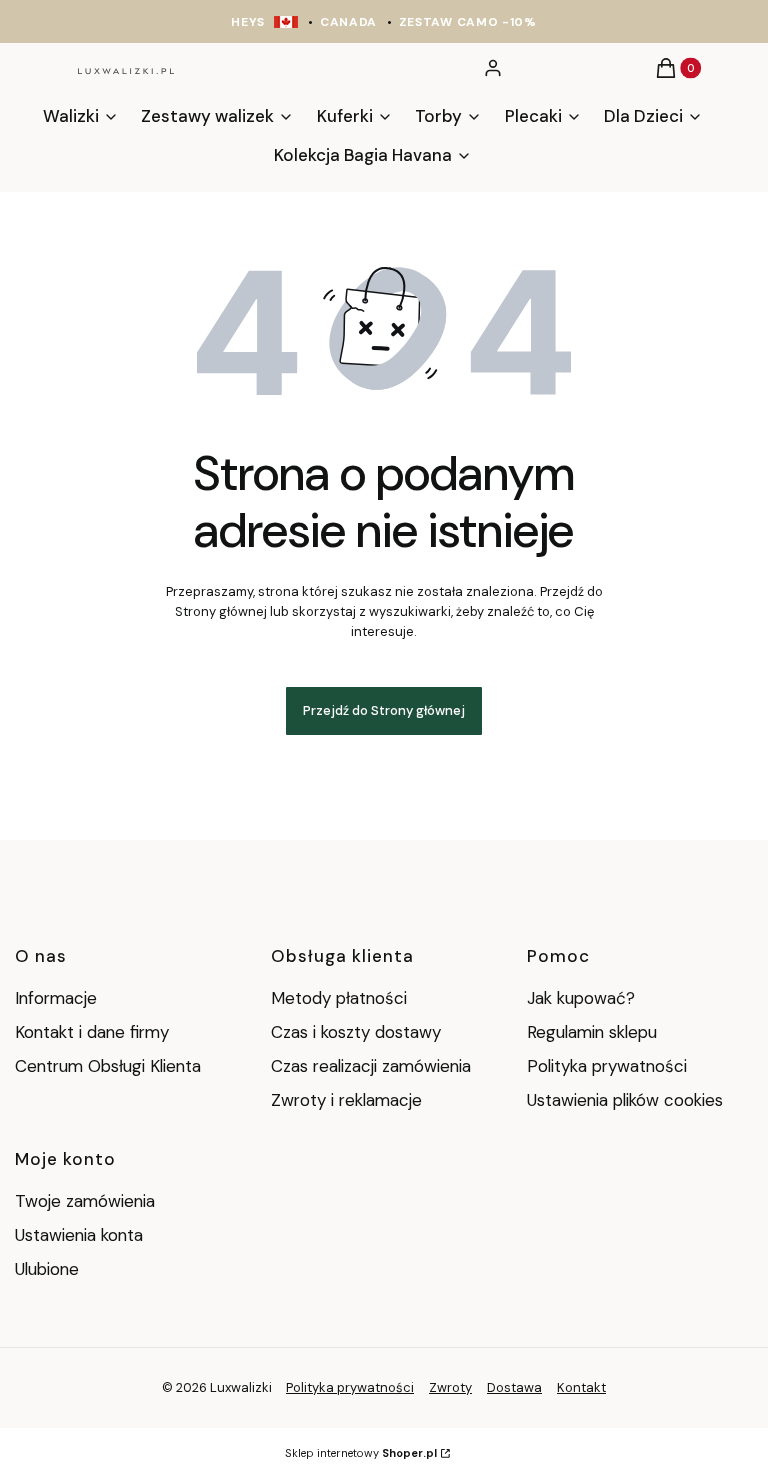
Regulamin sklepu (592, 1032)
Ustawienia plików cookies (627, 1100)
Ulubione (47, 1269)
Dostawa (514, 1387)
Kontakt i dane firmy (92, 1032)
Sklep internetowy (361, 1453)
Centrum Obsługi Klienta (108, 1066)
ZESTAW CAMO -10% (468, 22)
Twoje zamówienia (85, 1201)
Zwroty (450, 1387)
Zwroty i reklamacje (346, 1100)
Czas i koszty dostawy (356, 1032)
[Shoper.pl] (279, 1387)
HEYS (248, 22)
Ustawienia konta (79, 1235)
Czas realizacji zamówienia (371, 1066)
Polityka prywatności (607, 1066)
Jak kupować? (581, 998)
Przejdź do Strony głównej (384, 710)
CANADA (348, 22)
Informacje (56, 998)
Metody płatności (339, 998)
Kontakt (581, 1387)
